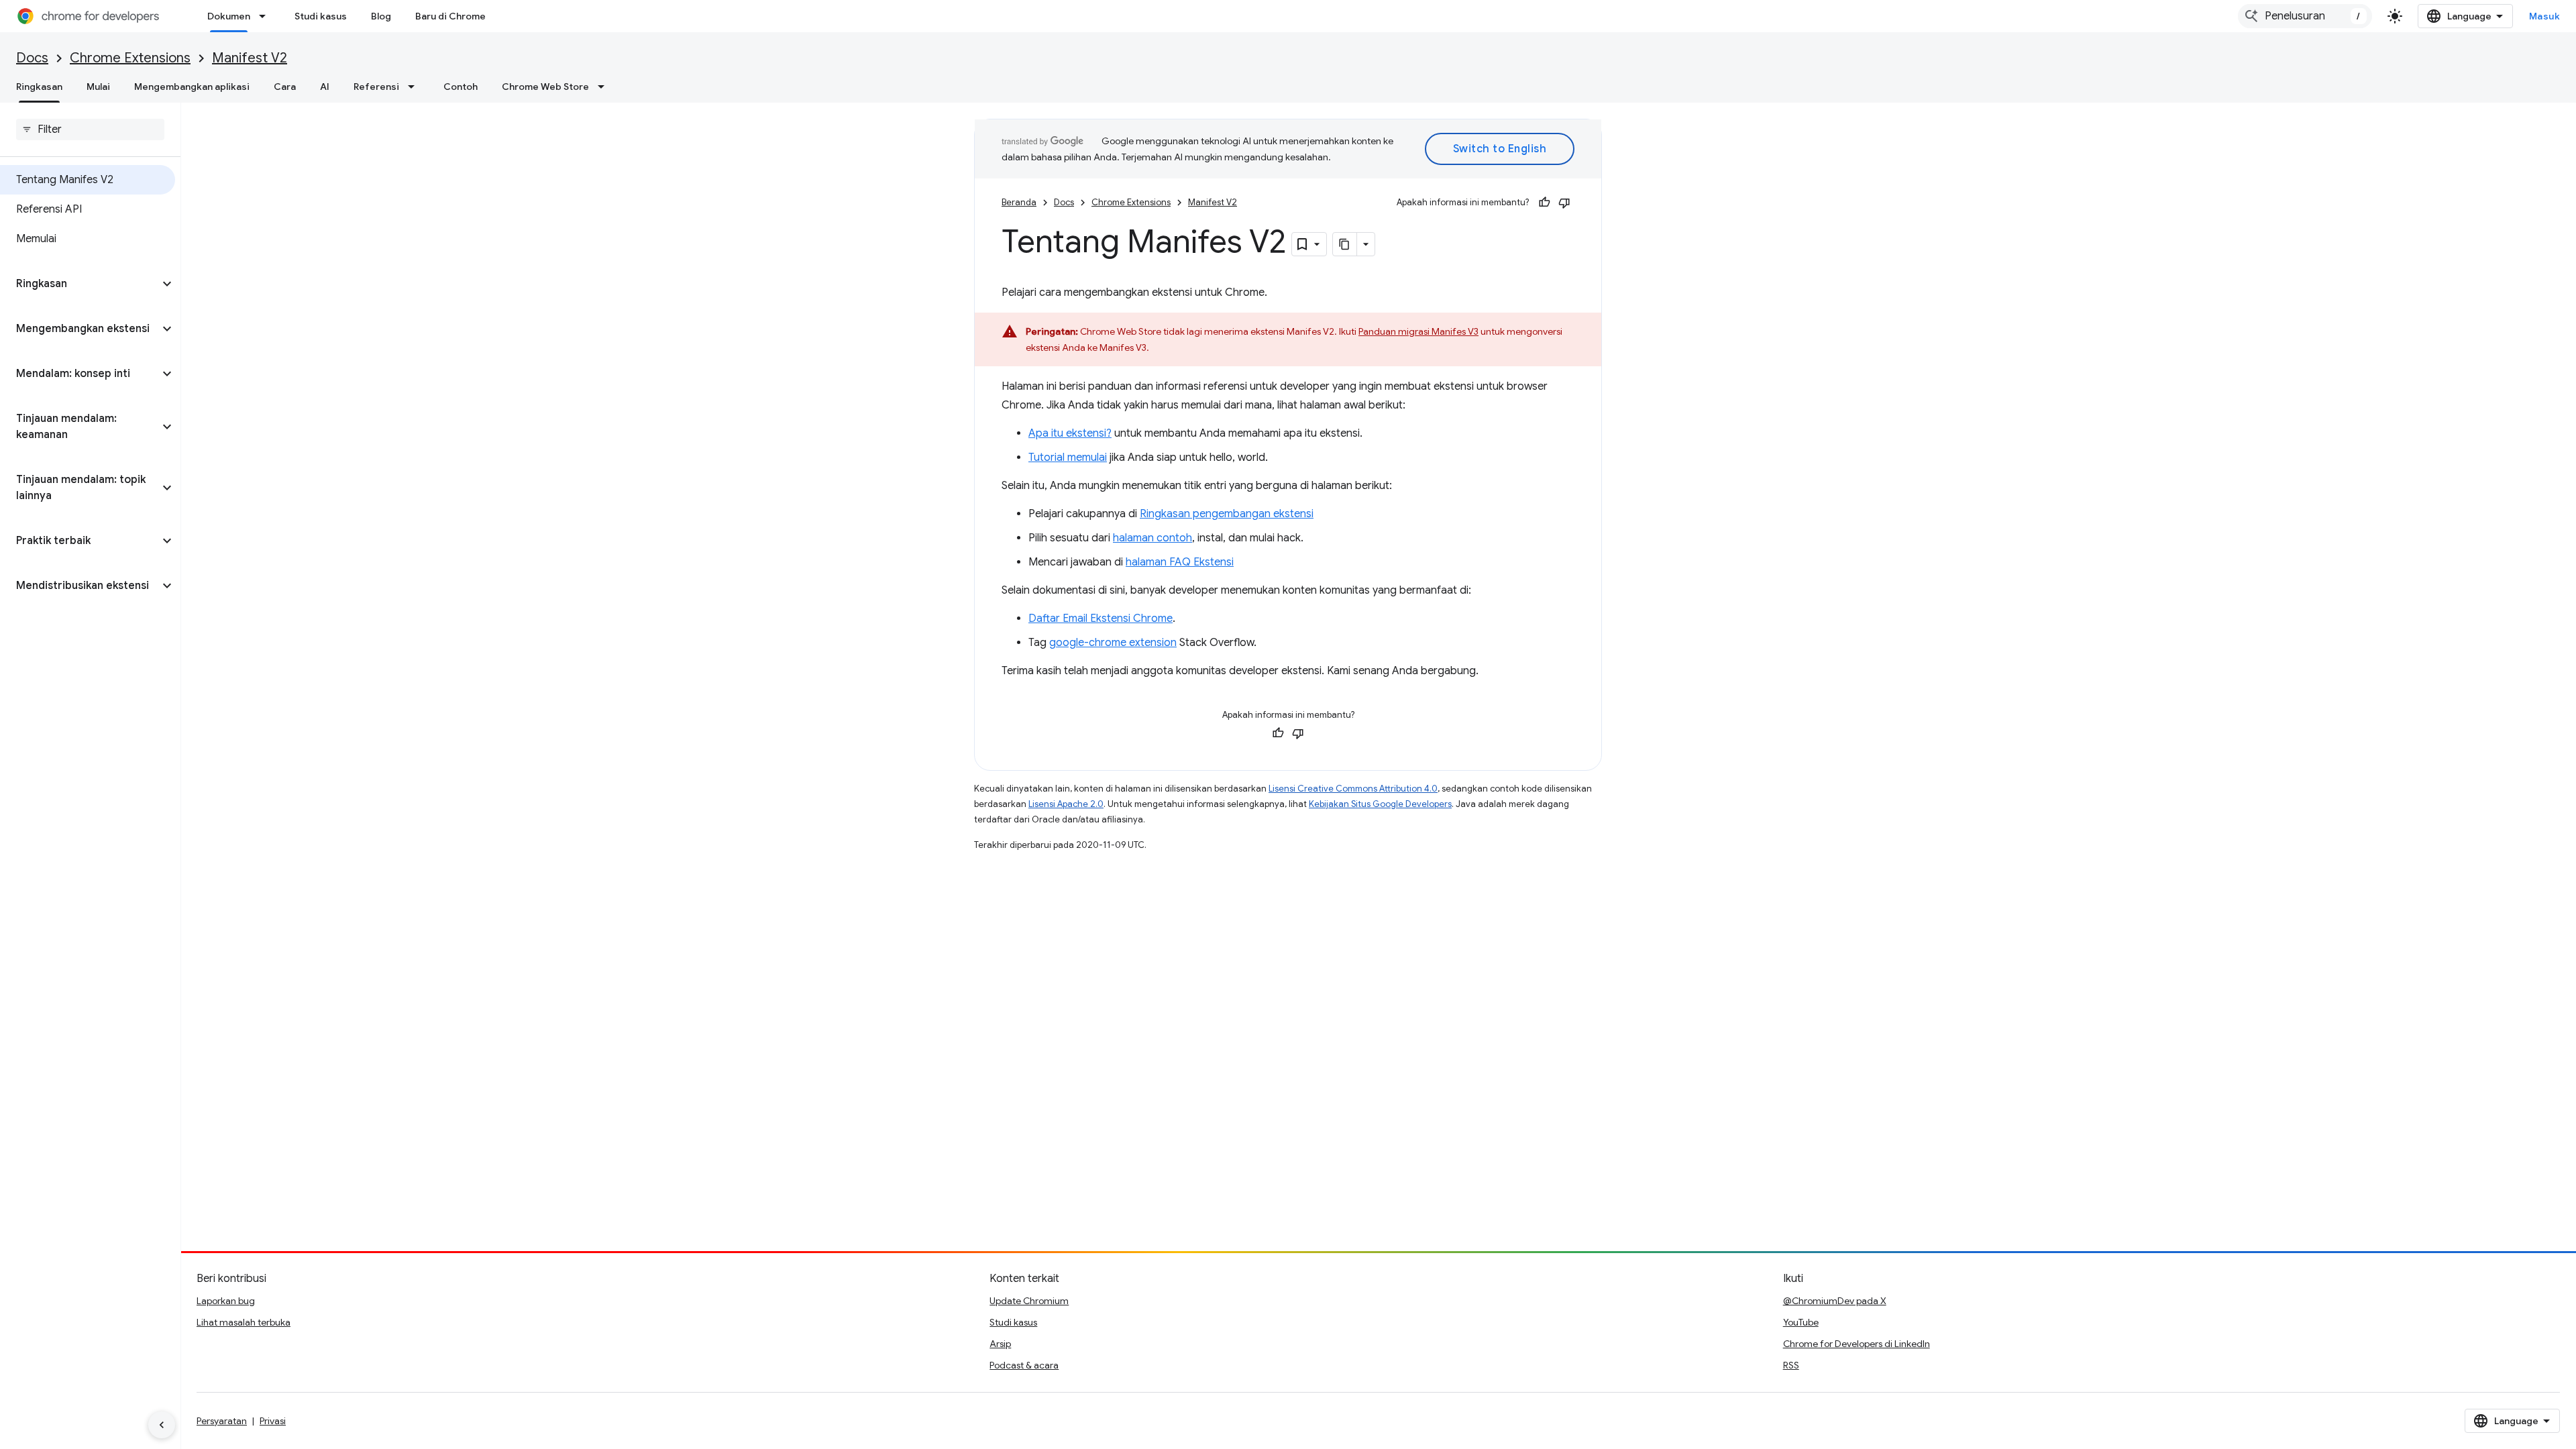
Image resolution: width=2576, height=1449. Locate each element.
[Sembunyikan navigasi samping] (162, 1425)
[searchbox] (90, 129)
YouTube (1801, 1322)
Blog (381, 16)
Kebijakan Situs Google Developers (1380, 804)
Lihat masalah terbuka (244, 1322)
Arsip (1000, 1344)
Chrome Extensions (130, 58)
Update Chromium (1029, 1301)
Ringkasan (39, 87)
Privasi (273, 1421)
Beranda (1019, 202)
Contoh (461, 87)
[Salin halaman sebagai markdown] (1345, 244)
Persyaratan (222, 1421)
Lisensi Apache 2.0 (1066, 804)
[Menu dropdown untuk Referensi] (415, 87)
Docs (32, 58)
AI (325, 87)
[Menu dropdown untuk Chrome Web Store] (605, 87)
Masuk (2545, 16)
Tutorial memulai (1068, 458)
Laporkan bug (226, 1301)
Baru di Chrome (450, 16)
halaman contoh (1152, 538)
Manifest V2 (250, 58)
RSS (1791, 1365)
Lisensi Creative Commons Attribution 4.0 (1353, 789)
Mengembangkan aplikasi (192, 87)
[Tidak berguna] (1564, 203)
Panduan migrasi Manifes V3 (1418, 331)
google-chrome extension (1113, 643)
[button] (79, 284)
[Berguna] (1544, 203)
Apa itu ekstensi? (1070, 433)
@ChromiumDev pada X (1835, 1301)
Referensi (376, 87)
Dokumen (229, 16)
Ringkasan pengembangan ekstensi (1227, 514)
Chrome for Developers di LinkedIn (1857, 1344)
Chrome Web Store (545, 87)
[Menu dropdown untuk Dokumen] (266, 16)
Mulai (98, 87)
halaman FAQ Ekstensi (1180, 562)
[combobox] (2305, 16)
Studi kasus (321, 16)
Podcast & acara (1024, 1365)
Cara (285, 87)
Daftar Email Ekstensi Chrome (1101, 619)
